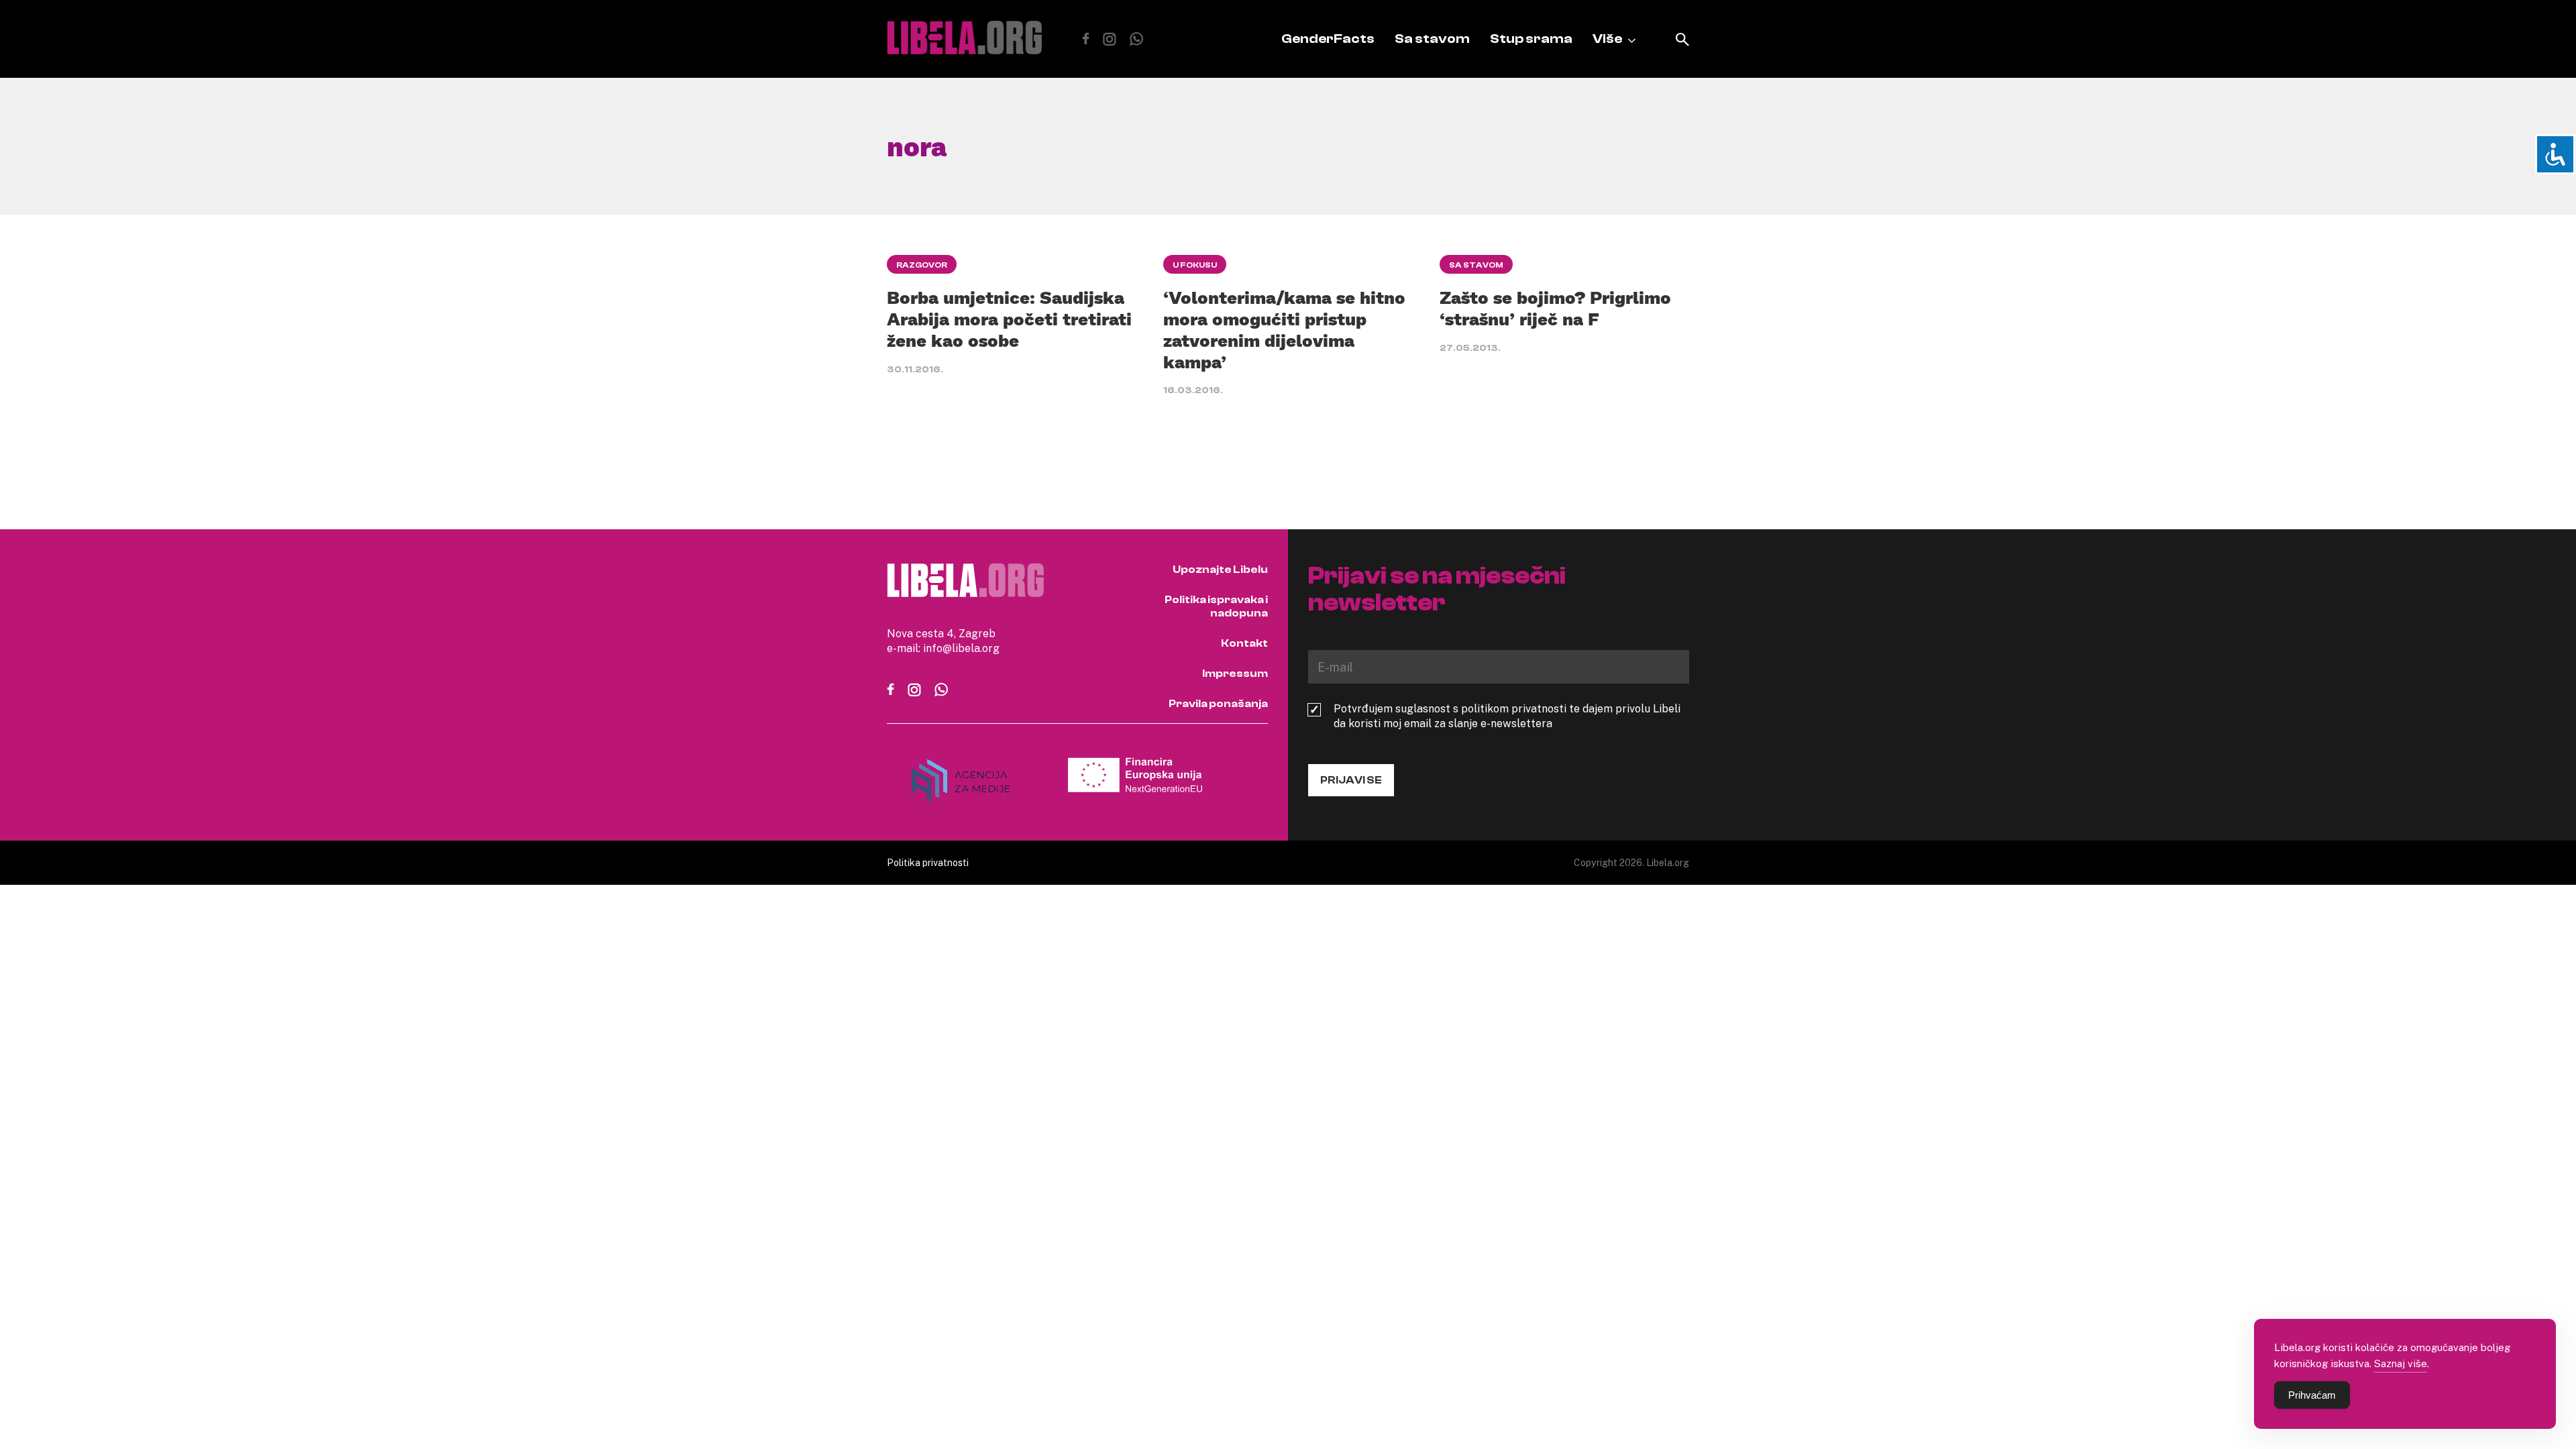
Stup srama (1531, 39)
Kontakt (1244, 643)
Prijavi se (1351, 780)
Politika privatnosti (928, 862)
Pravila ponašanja (1218, 704)
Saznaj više (2401, 1363)
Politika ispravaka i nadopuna (1216, 606)
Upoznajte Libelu (1220, 570)
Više (1607, 39)
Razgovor (922, 265)
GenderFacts (1328, 39)
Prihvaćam (2312, 1395)
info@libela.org (961, 648)
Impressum (1235, 674)
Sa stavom (1432, 39)
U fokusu (1195, 265)
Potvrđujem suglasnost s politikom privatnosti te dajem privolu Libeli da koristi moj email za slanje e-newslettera (1507, 716)
